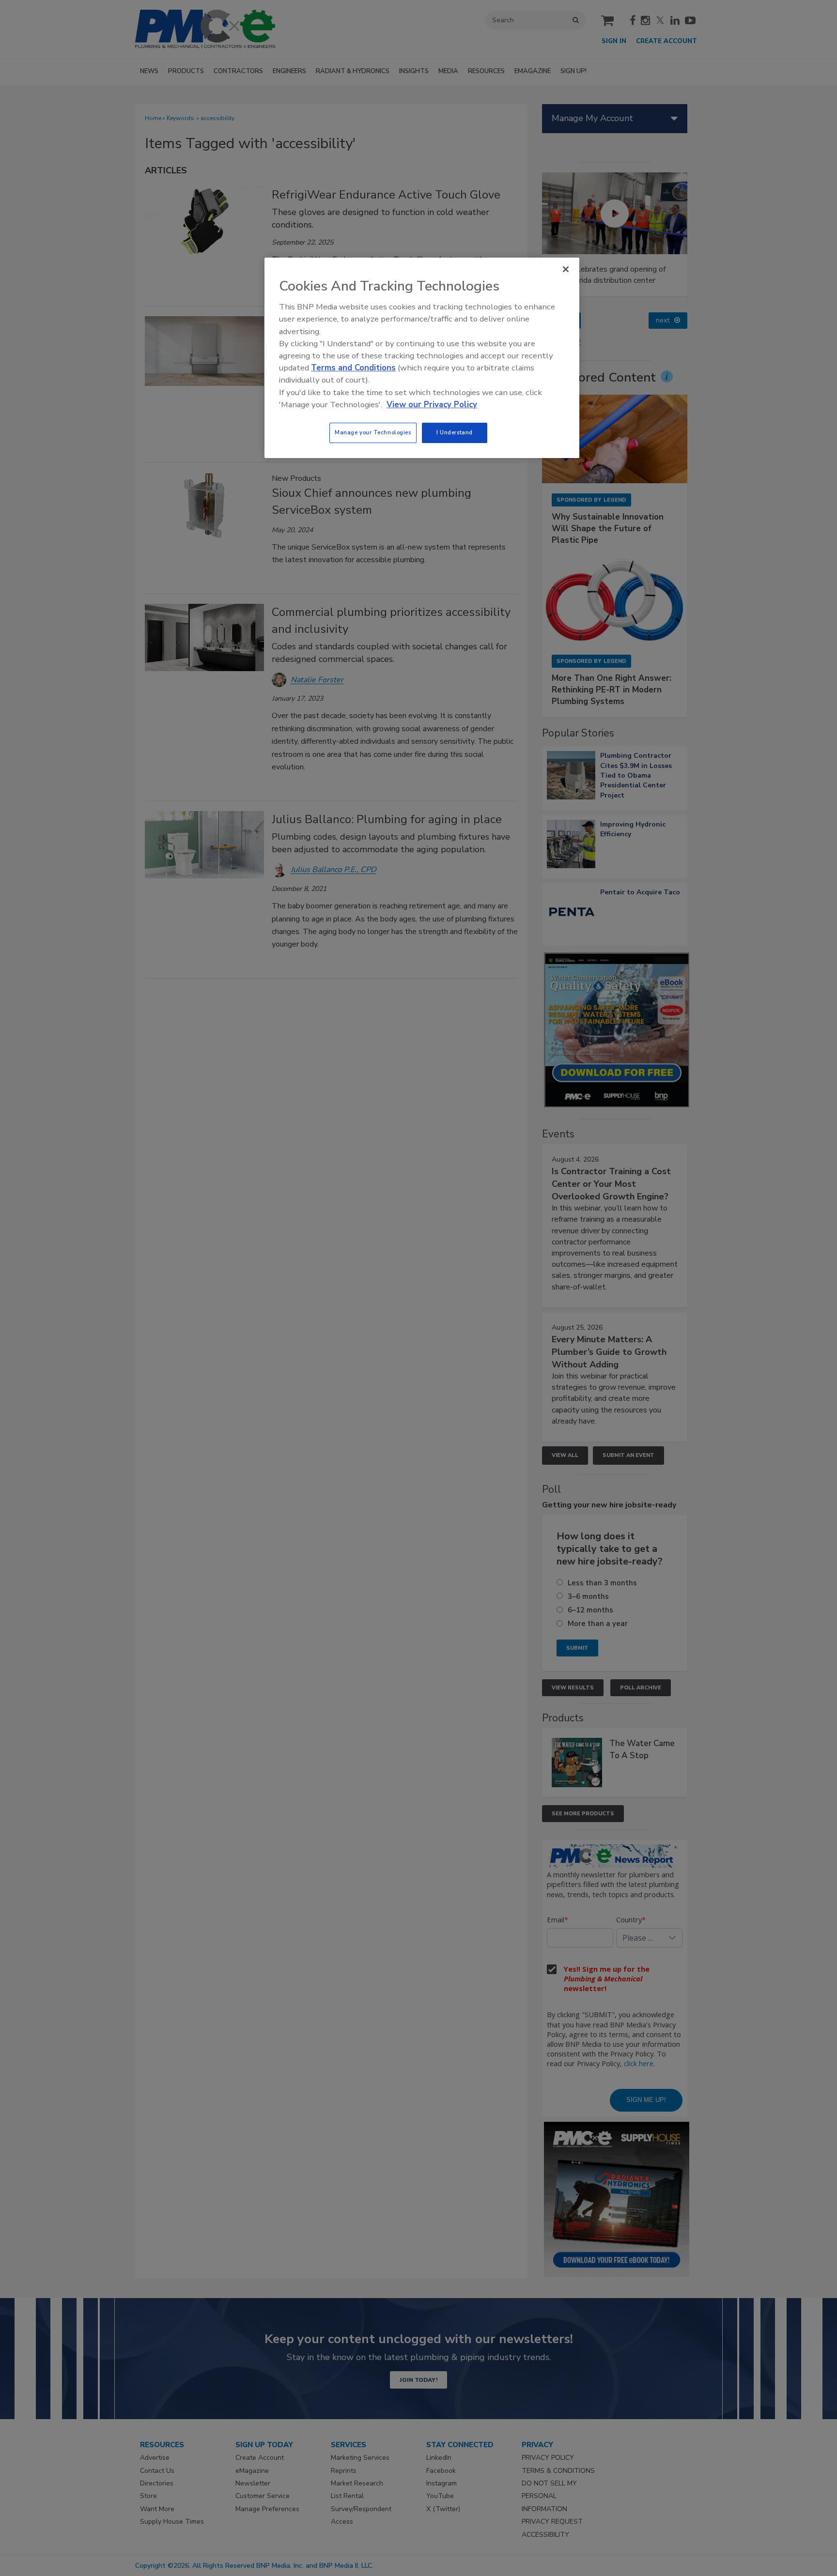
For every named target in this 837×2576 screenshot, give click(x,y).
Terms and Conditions (353, 368)
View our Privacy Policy (432, 405)
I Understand (455, 432)
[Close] (566, 269)
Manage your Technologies (373, 432)
